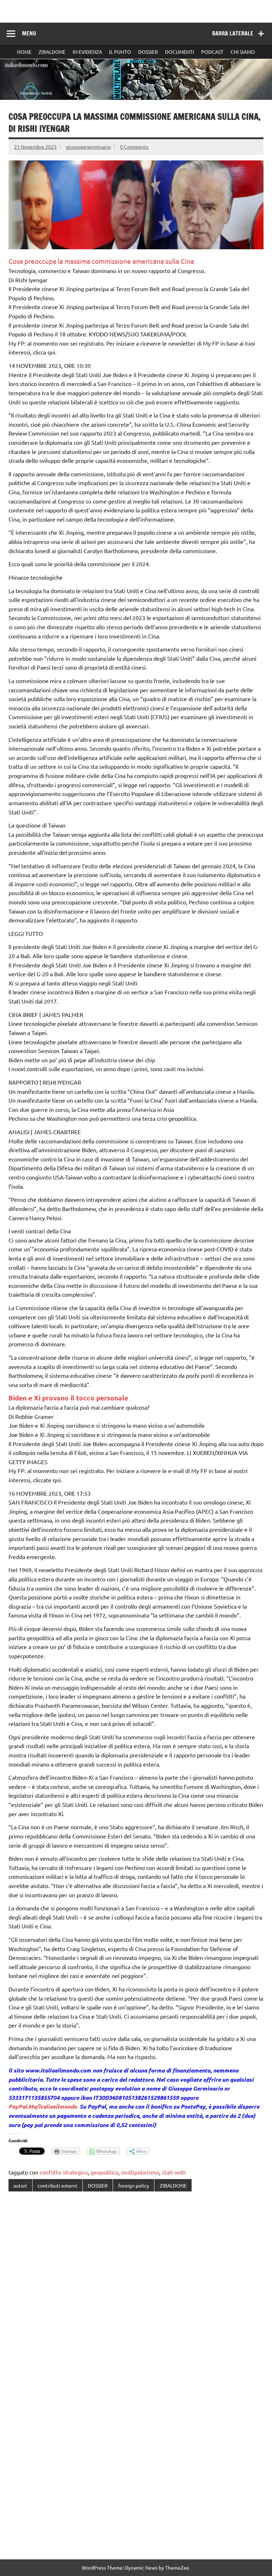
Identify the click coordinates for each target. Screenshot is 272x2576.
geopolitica (104, 2172)
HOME (24, 52)
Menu (29, 33)
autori (20, 2185)
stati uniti (174, 2172)
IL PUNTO (120, 52)
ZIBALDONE (52, 52)
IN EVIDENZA (87, 52)
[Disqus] (136, 2289)
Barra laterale (233, 33)
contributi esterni (57, 2185)
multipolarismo (140, 2172)
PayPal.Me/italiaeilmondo (43, 2106)
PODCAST (212, 52)
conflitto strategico (64, 2172)
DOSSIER (148, 52)
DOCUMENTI (180, 52)
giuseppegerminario (88, 147)
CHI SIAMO (243, 52)
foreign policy (134, 2185)
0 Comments (134, 147)
